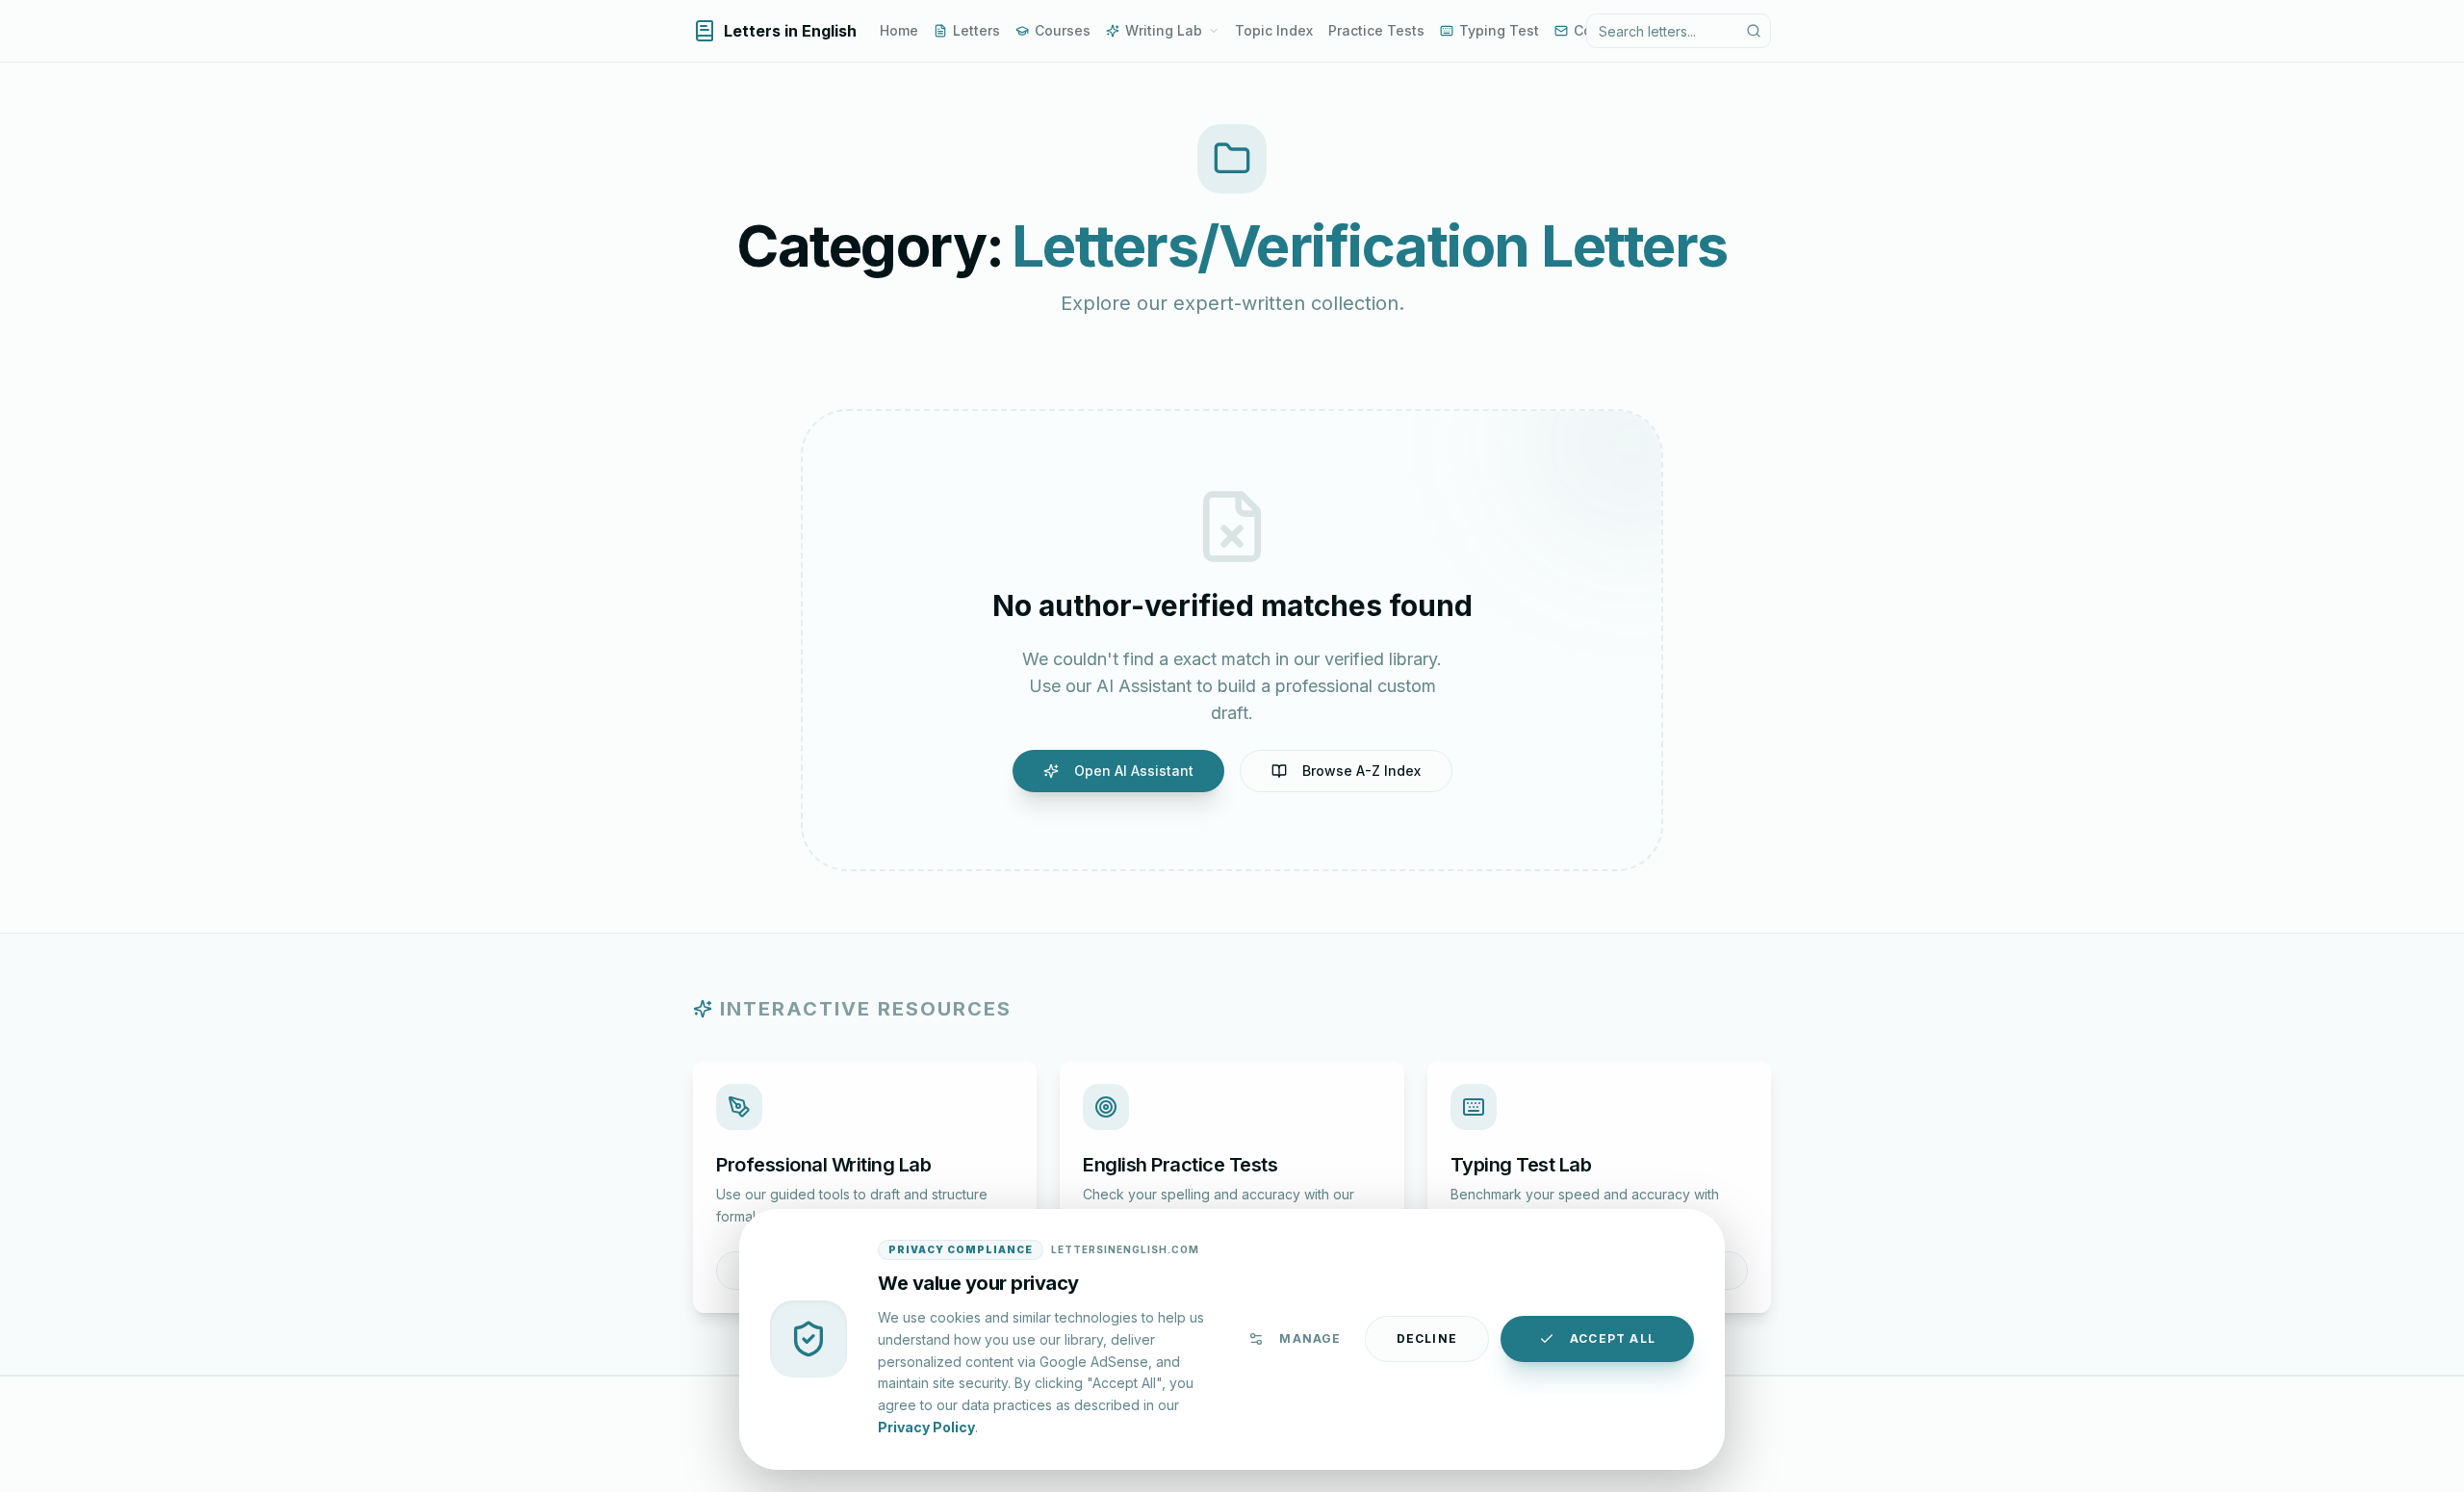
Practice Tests (1376, 30)
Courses (1063, 30)
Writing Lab (1164, 30)
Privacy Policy (926, 1426)
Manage (1310, 1338)
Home (899, 30)
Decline (1427, 1338)
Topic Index (1274, 30)
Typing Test (1499, 30)
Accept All (1613, 1338)
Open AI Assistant (1134, 771)
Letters (976, 30)
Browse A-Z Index (1361, 771)
